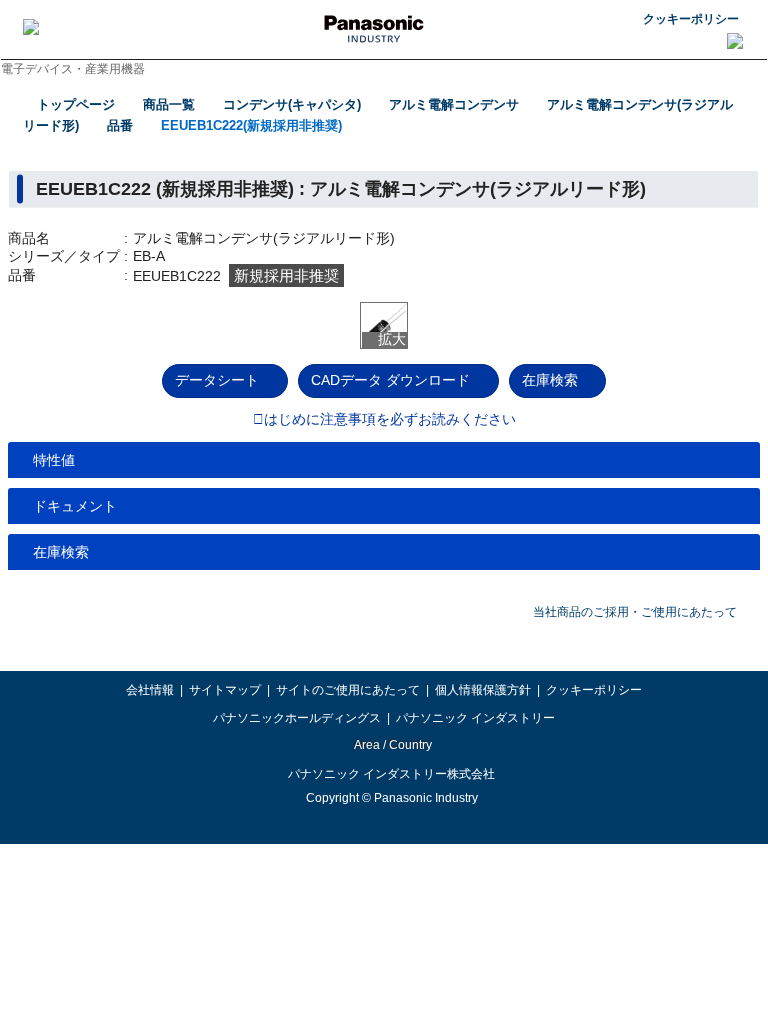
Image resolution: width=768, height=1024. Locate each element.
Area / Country (392, 745)
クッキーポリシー (691, 19)
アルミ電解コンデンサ (454, 104)
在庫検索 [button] (61, 552)
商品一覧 (169, 104)
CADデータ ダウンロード (390, 380)
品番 (120, 125)
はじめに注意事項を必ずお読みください (390, 420)
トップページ (76, 104)
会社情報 (150, 690)
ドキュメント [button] (75, 506)
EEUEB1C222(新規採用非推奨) (251, 125)
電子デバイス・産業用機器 (73, 69)
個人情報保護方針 (483, 690)
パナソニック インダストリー (475, 718)
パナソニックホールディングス (297, 718)
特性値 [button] (54, 460)
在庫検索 (550, 380)
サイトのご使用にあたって (348, 690)
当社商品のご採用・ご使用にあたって (635, 612)
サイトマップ (225, 690)
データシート (217, 380)
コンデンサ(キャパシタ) (292, 104)
